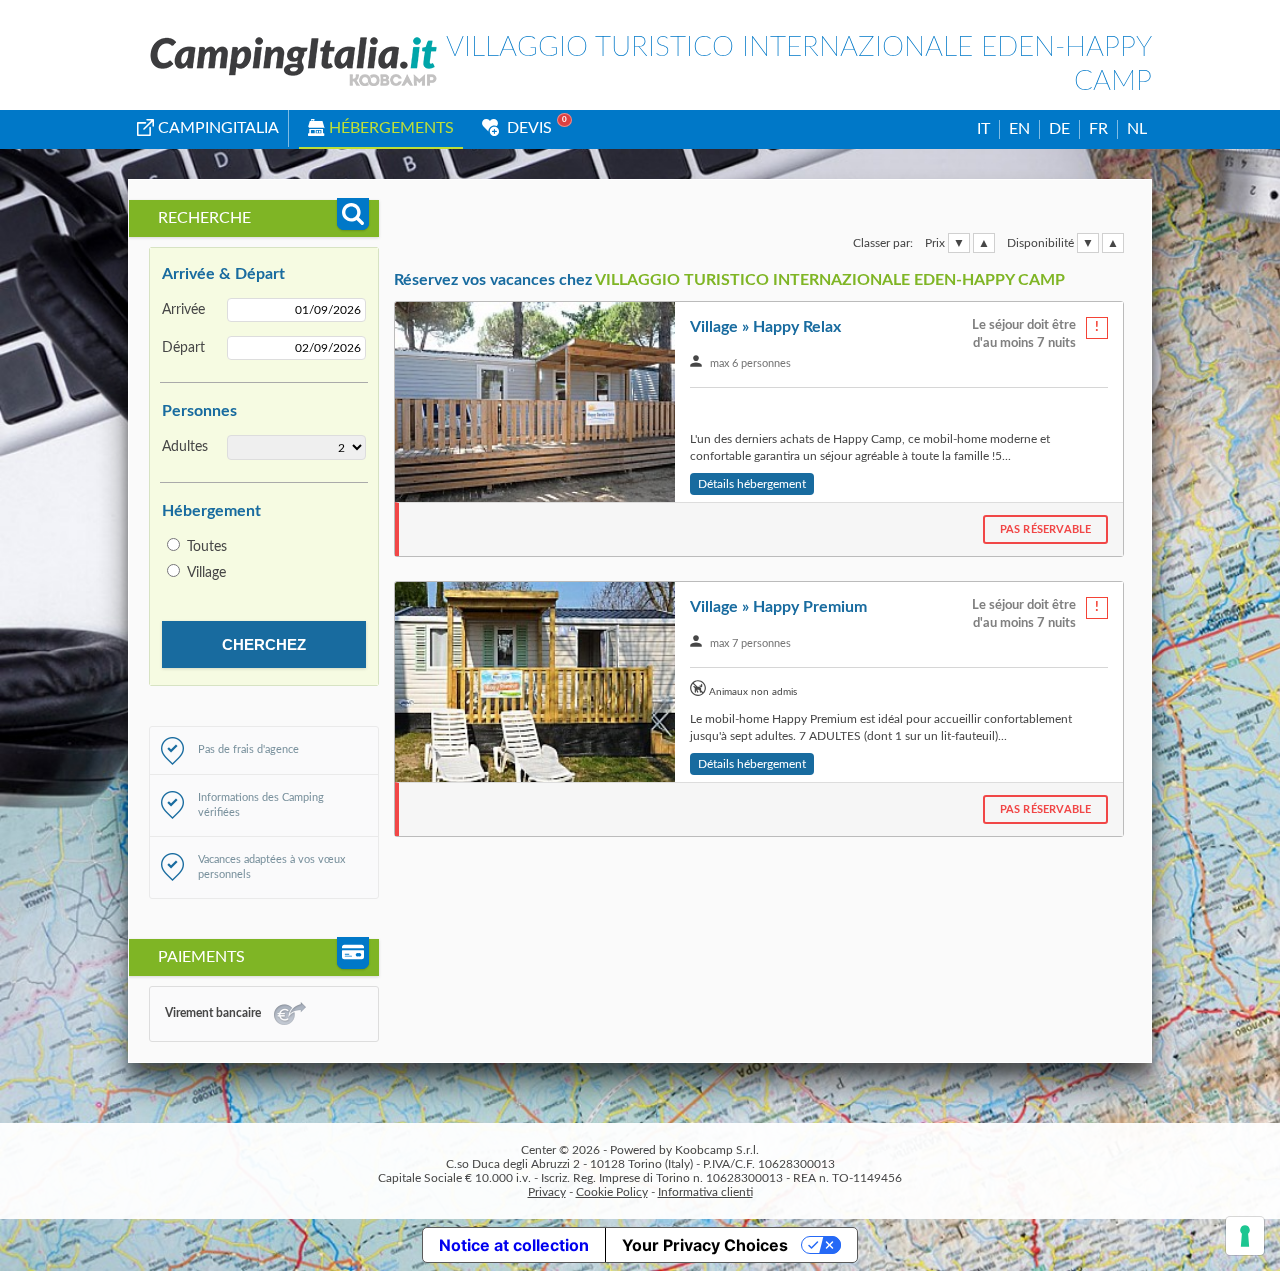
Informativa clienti (705, 1192)
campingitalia (218, 128)
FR (1098, 129)
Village (206, 573)
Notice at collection (514, 1245)
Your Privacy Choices (705, 1245)
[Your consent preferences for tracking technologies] (1245, 1236)
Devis (527, 128)
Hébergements (391, 128)
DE (1059, 129)
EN (1019, 129)
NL (1137, 129)
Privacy (547, 1192)
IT (983, 129)
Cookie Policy (612, 1192)
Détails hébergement (752, 484)
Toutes (207, 547)
